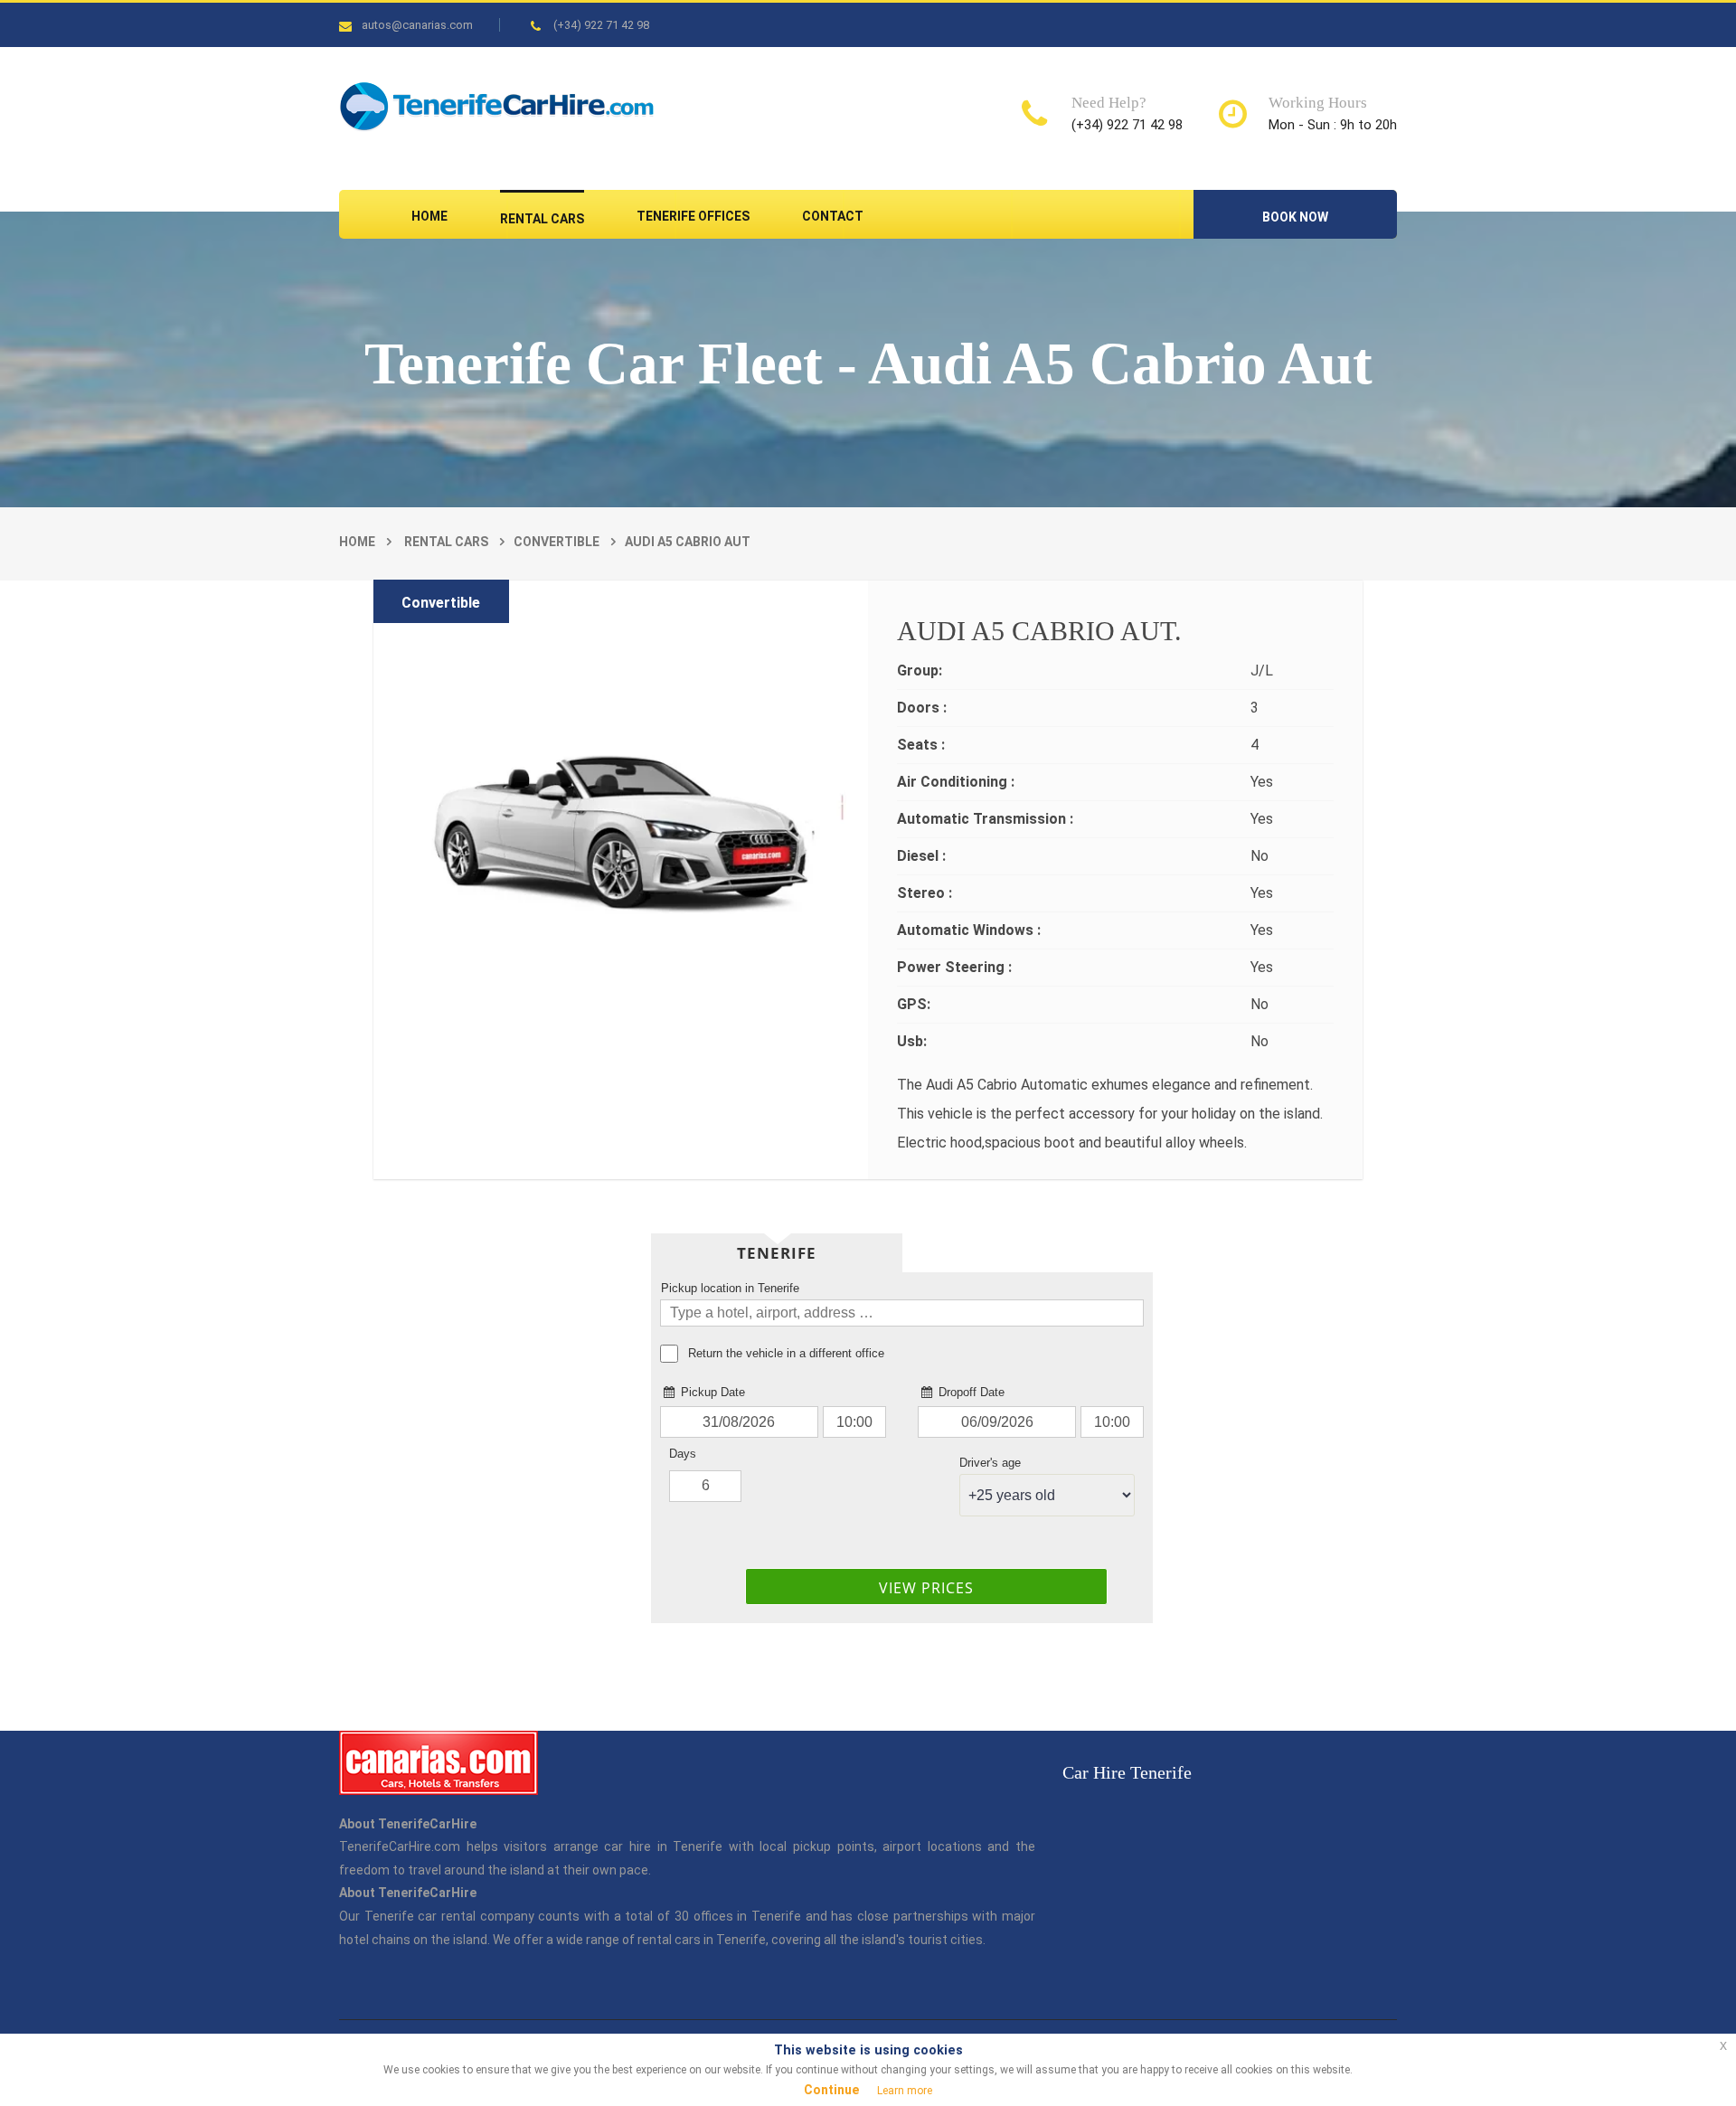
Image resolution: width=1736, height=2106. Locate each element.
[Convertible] (621, 786)
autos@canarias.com (417, 25)
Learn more (905, 2091)
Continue (831, 2090)
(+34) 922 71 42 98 (601, 25)
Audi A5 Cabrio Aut (688, 542)
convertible (557, 542)
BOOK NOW (1295, 217)
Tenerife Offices (693, 216)
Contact (833, 216)
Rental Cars (542, 219)
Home (429, 216)
